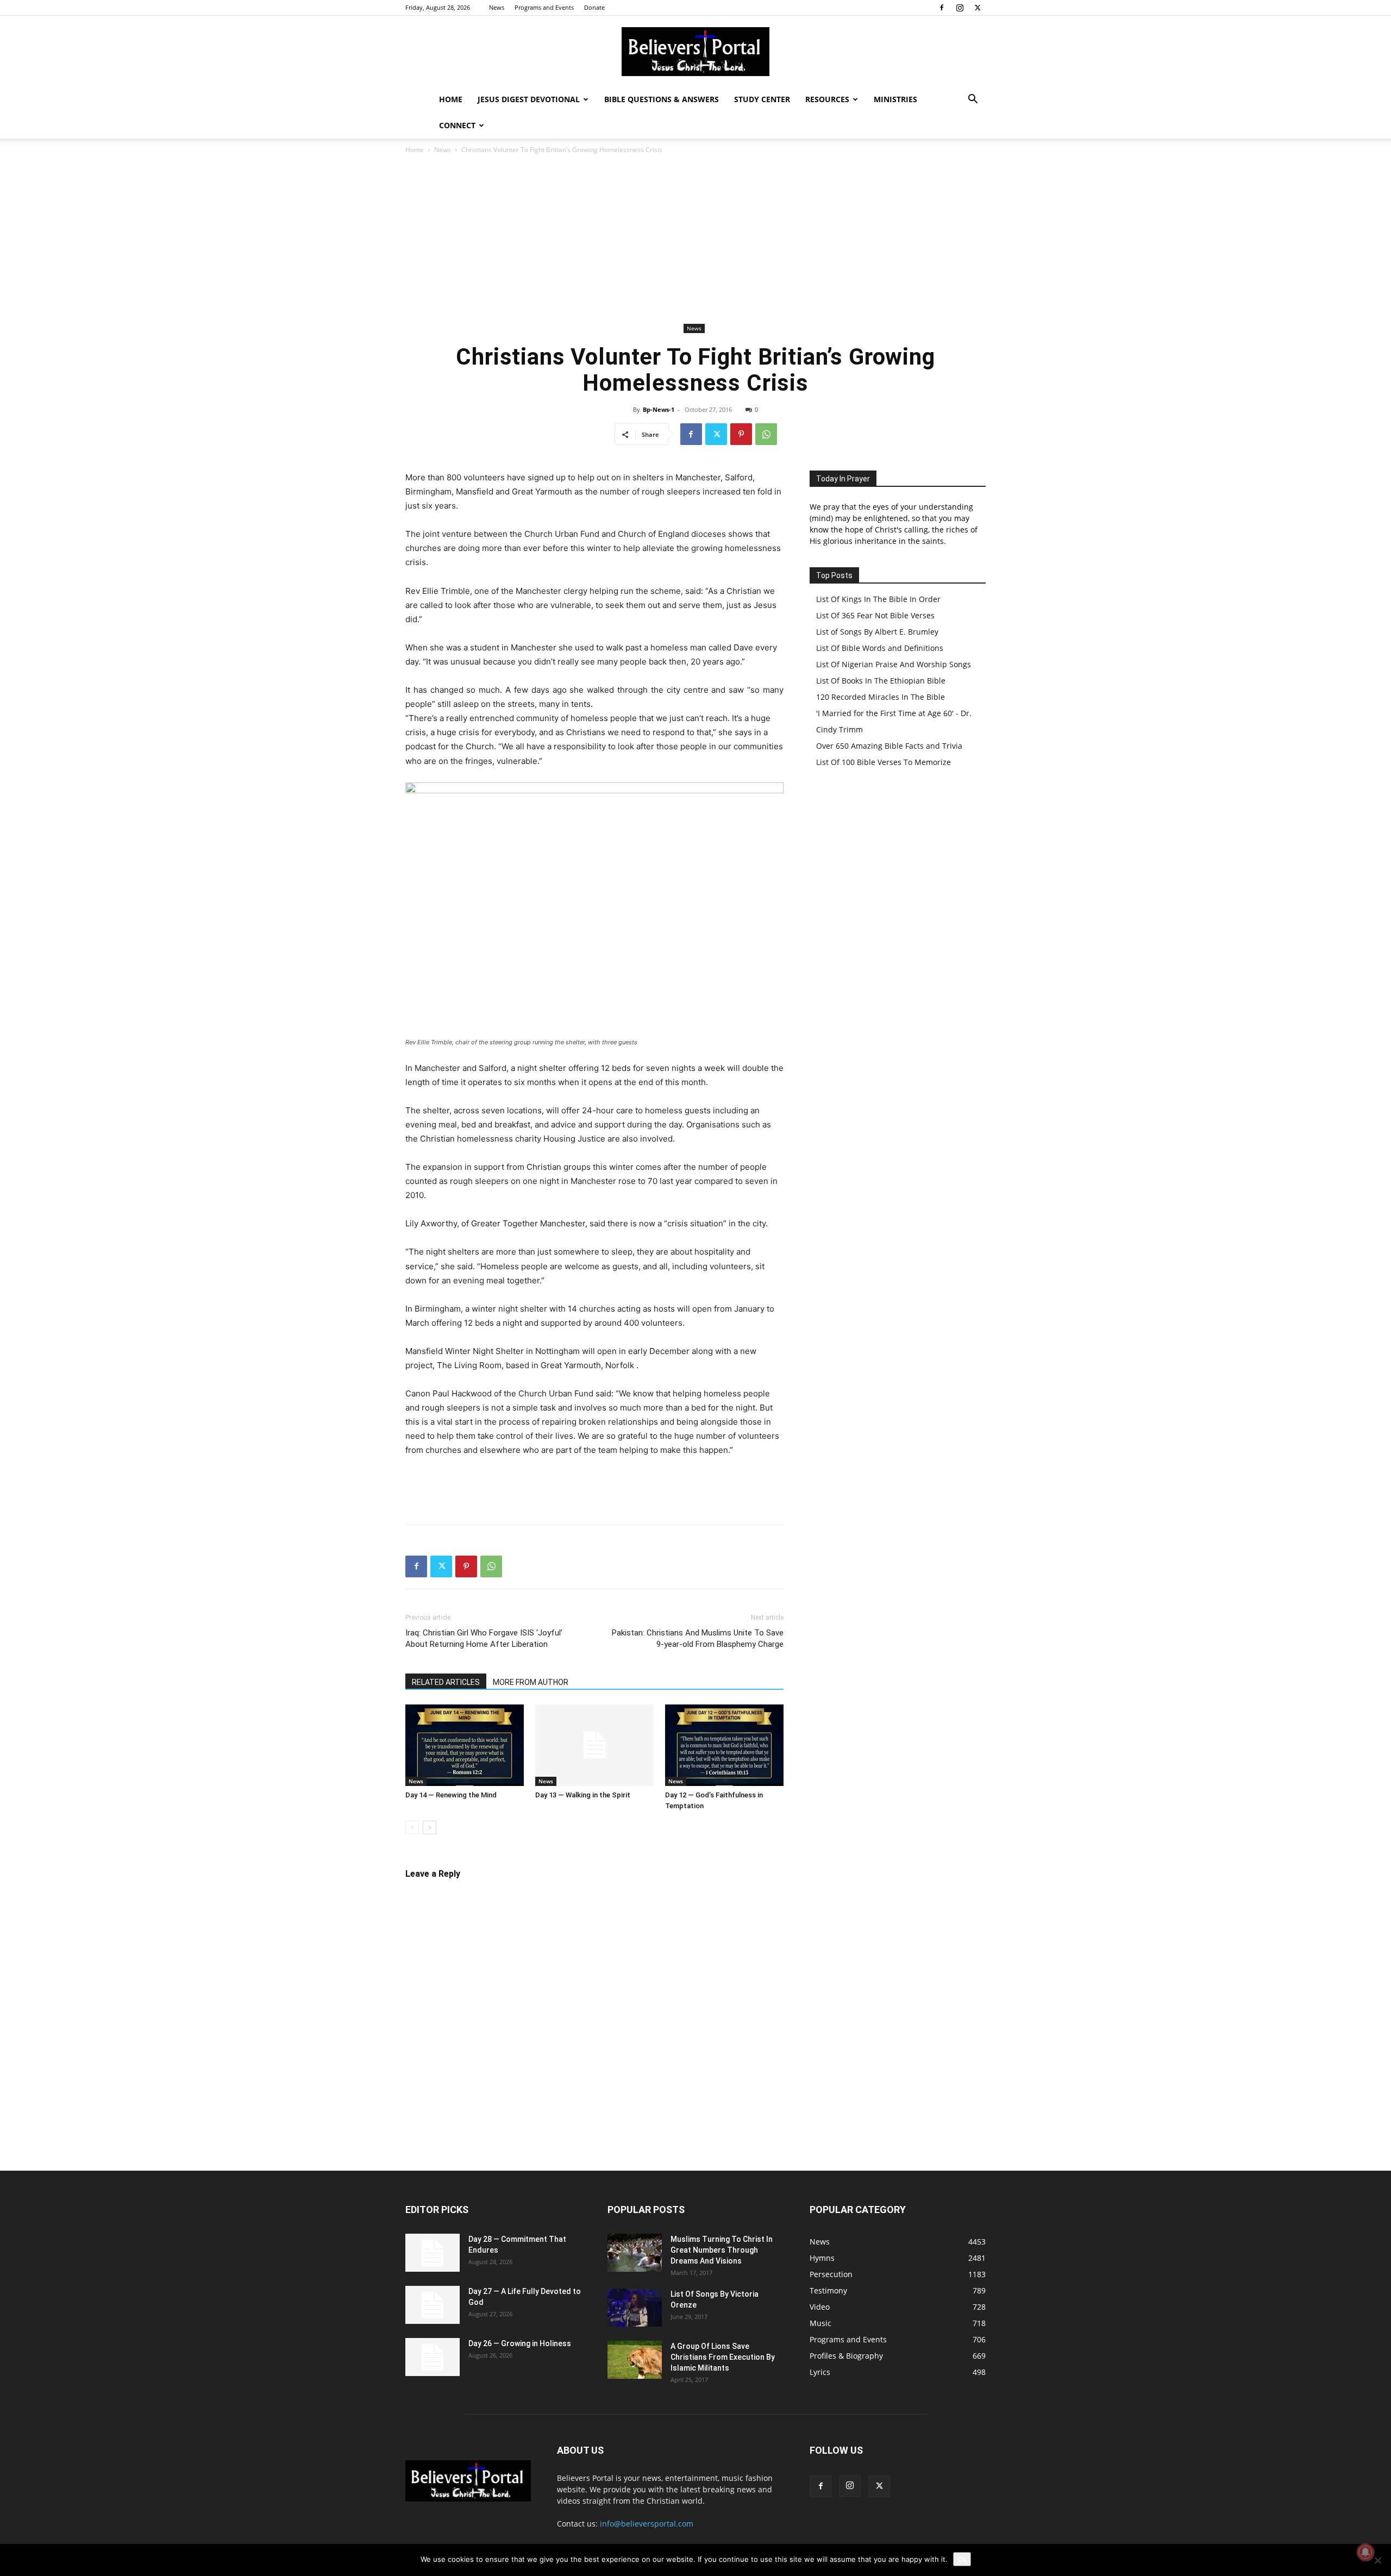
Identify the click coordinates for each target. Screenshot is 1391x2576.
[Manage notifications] (1365, 2552)
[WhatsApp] (766, 434)
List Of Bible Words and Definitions (880, 648)
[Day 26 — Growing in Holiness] (433, 2357)
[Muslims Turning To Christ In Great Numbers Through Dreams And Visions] (635, 2253)
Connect (457, 125)
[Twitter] (978, 8)
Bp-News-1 (659, 409)
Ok (962, 2559)
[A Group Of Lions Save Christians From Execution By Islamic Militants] (635, 2360)
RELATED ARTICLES (446, 1682)
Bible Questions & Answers (662, 99)
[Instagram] (960, 8)
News (497, 7)
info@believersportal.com (647, 2524)
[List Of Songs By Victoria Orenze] (635, 2308)
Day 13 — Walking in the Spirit (583, 1795)
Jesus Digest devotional (529, 99)
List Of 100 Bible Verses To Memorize (884, 762)
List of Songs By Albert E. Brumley (877, 632)
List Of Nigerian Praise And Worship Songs (894, 664)
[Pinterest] (741, 434)
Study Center (762, 99)
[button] (973, 100)
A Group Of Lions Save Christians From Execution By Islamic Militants (723, 2357)
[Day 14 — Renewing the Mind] (465, 1745)
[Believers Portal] (695, 52)
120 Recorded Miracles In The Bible (881, 697)
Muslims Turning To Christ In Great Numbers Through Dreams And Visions (722, 2250)
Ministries (895, 99)
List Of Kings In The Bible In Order (878, 599)
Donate (594, 7)
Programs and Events (544, 7)
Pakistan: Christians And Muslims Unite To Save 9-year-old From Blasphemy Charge (698, 1638)
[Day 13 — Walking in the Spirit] (594, 1745)
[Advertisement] (695, 239)
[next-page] (430, 1828)
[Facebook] (942, 8)
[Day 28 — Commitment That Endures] (433, 2253)
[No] (1377, 2560)
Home (451, 99)
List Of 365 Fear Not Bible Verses (875, 615)
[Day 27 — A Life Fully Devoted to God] (433, 2305)
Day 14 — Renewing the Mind (451, 1795)
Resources (827, 99)
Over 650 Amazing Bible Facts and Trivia (889, 746)
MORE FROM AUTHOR (531, 1682)
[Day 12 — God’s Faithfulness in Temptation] (724, 1745)
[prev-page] (412, 1828)
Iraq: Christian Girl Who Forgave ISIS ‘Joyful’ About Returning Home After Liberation (484, 1638)
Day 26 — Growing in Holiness (520, 2343)
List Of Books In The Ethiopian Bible (881, 681)
